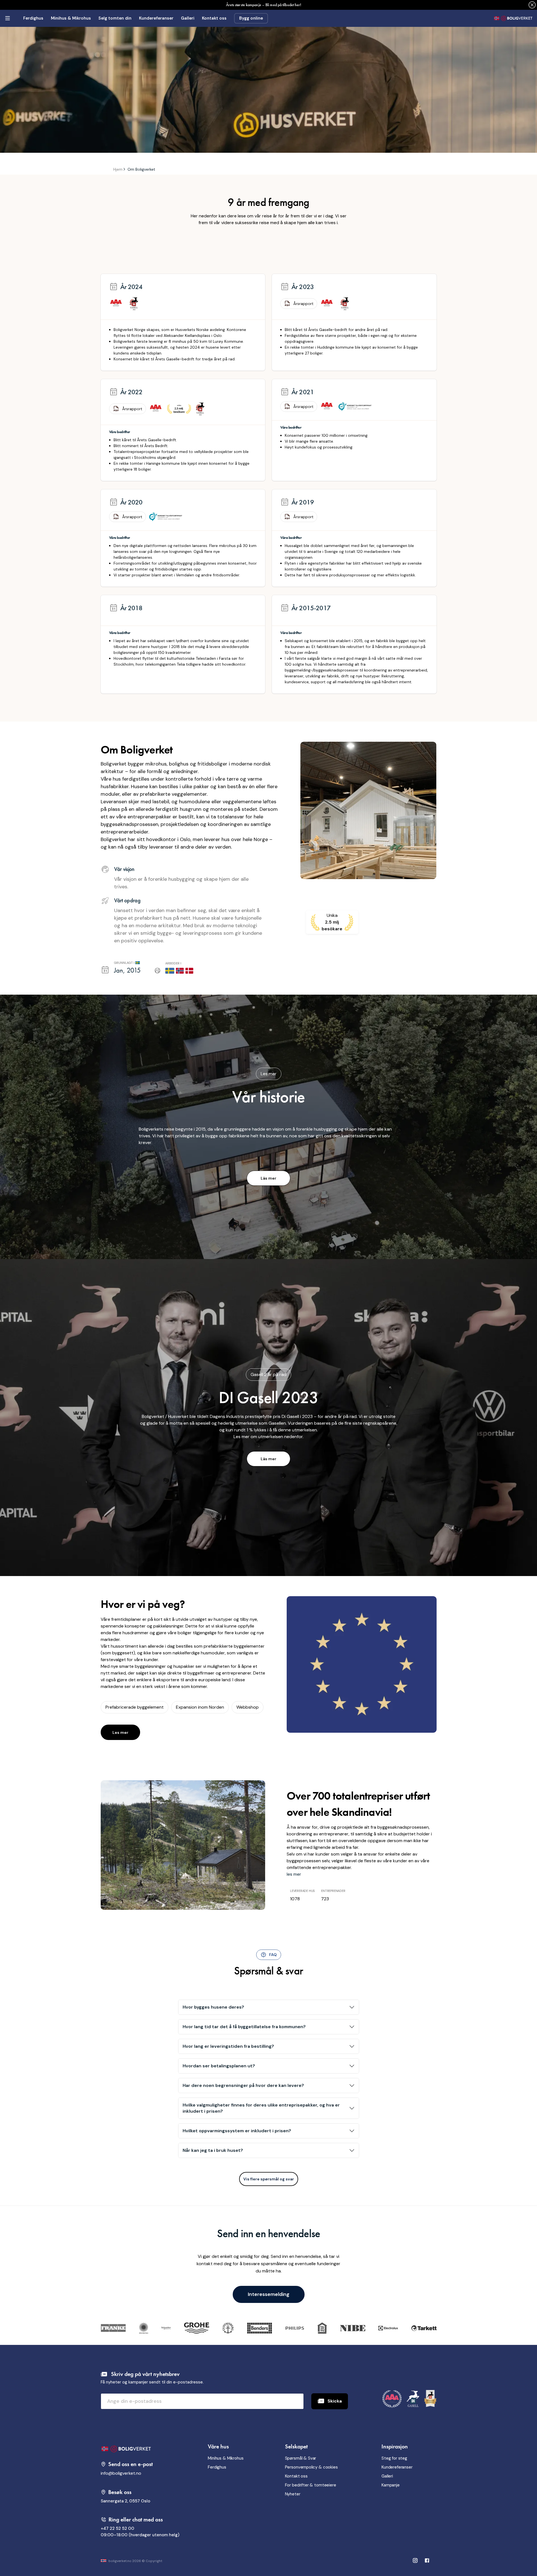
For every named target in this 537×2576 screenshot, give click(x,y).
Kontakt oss (214, 18)
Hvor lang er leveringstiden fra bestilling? (228, 2046)
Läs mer (268, 1178)
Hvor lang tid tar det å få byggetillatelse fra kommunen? (244, 2027)
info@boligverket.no (121, 2473)
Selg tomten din (115, 18)
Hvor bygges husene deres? (213, 2007)
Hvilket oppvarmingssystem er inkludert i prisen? (237, 2131)
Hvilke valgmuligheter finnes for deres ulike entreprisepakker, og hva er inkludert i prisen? (261, 2108)
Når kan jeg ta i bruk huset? (213, 2150)
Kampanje (391, 2485)
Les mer (120, 1732)
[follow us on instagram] (427, 2561)
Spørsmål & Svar (301, 2458)
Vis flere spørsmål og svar (269, 2179)
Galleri (188, 18)
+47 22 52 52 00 (117, 2528)
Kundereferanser (156, 18)
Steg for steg (394, 2458)
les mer (294, 1874)
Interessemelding (269, 2294)
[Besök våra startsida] (140, 2449)
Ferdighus (33, 18)
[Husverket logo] (513, 18)
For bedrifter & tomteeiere (311, 2485)
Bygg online (251, 18)
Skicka (335, 2401)
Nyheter (293, 2494)
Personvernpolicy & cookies (311, 2467)
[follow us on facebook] (415, 2561)
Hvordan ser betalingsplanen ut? (219, 2066)
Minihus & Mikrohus (71, 18)
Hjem (118, 169)
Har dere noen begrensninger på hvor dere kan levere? (243, 2085)
